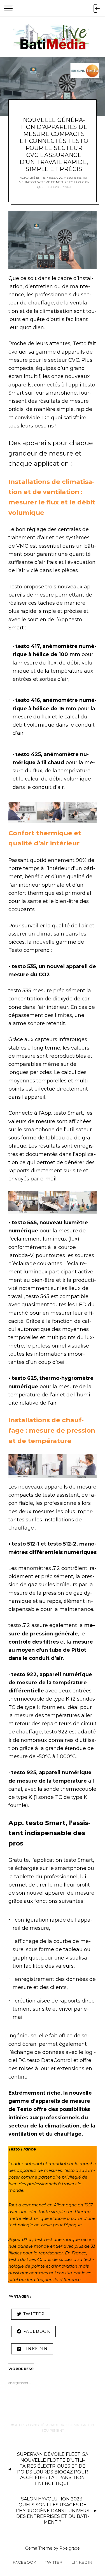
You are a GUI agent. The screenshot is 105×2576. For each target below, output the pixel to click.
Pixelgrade (70, 2548)
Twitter (54, 2562)
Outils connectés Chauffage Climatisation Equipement (54, 2428)
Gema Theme (39, 2548)
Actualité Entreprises (38, 178)
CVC (60, 178)
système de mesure (53, 182)
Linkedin (82, 2562)
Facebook (24, 2562)
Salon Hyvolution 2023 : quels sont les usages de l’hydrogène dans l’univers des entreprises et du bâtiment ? (53, 2511)
